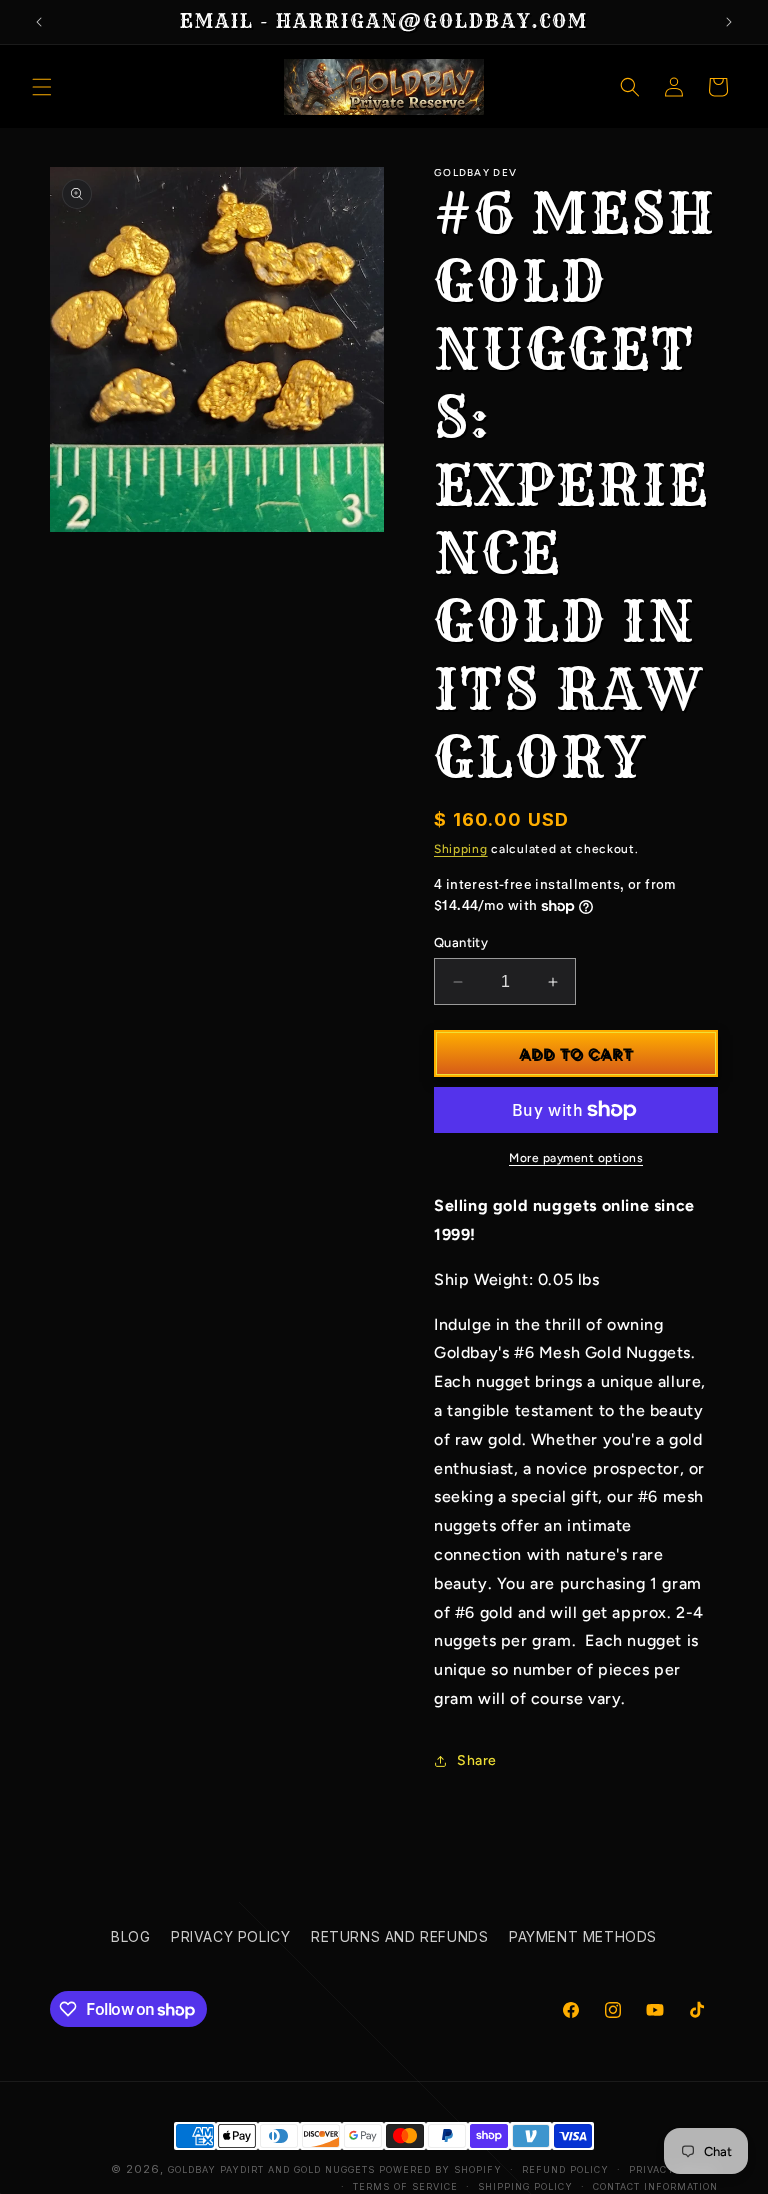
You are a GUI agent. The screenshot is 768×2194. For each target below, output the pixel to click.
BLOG (130, 1936)
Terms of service (405, 2186)
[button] (42, 87)
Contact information (655, 2186)
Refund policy (565, 2169)
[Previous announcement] (39, 22)
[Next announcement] (729, 22)
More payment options (576, 1158)
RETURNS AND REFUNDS (399, 1936)
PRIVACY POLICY (230, 1936)
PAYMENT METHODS (583, 1936)
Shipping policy (525, 2186)
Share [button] (477, 1760)
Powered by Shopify (440, 2169)
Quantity (461, 942)
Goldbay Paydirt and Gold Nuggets (271, 2169)
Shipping (461, 849)
